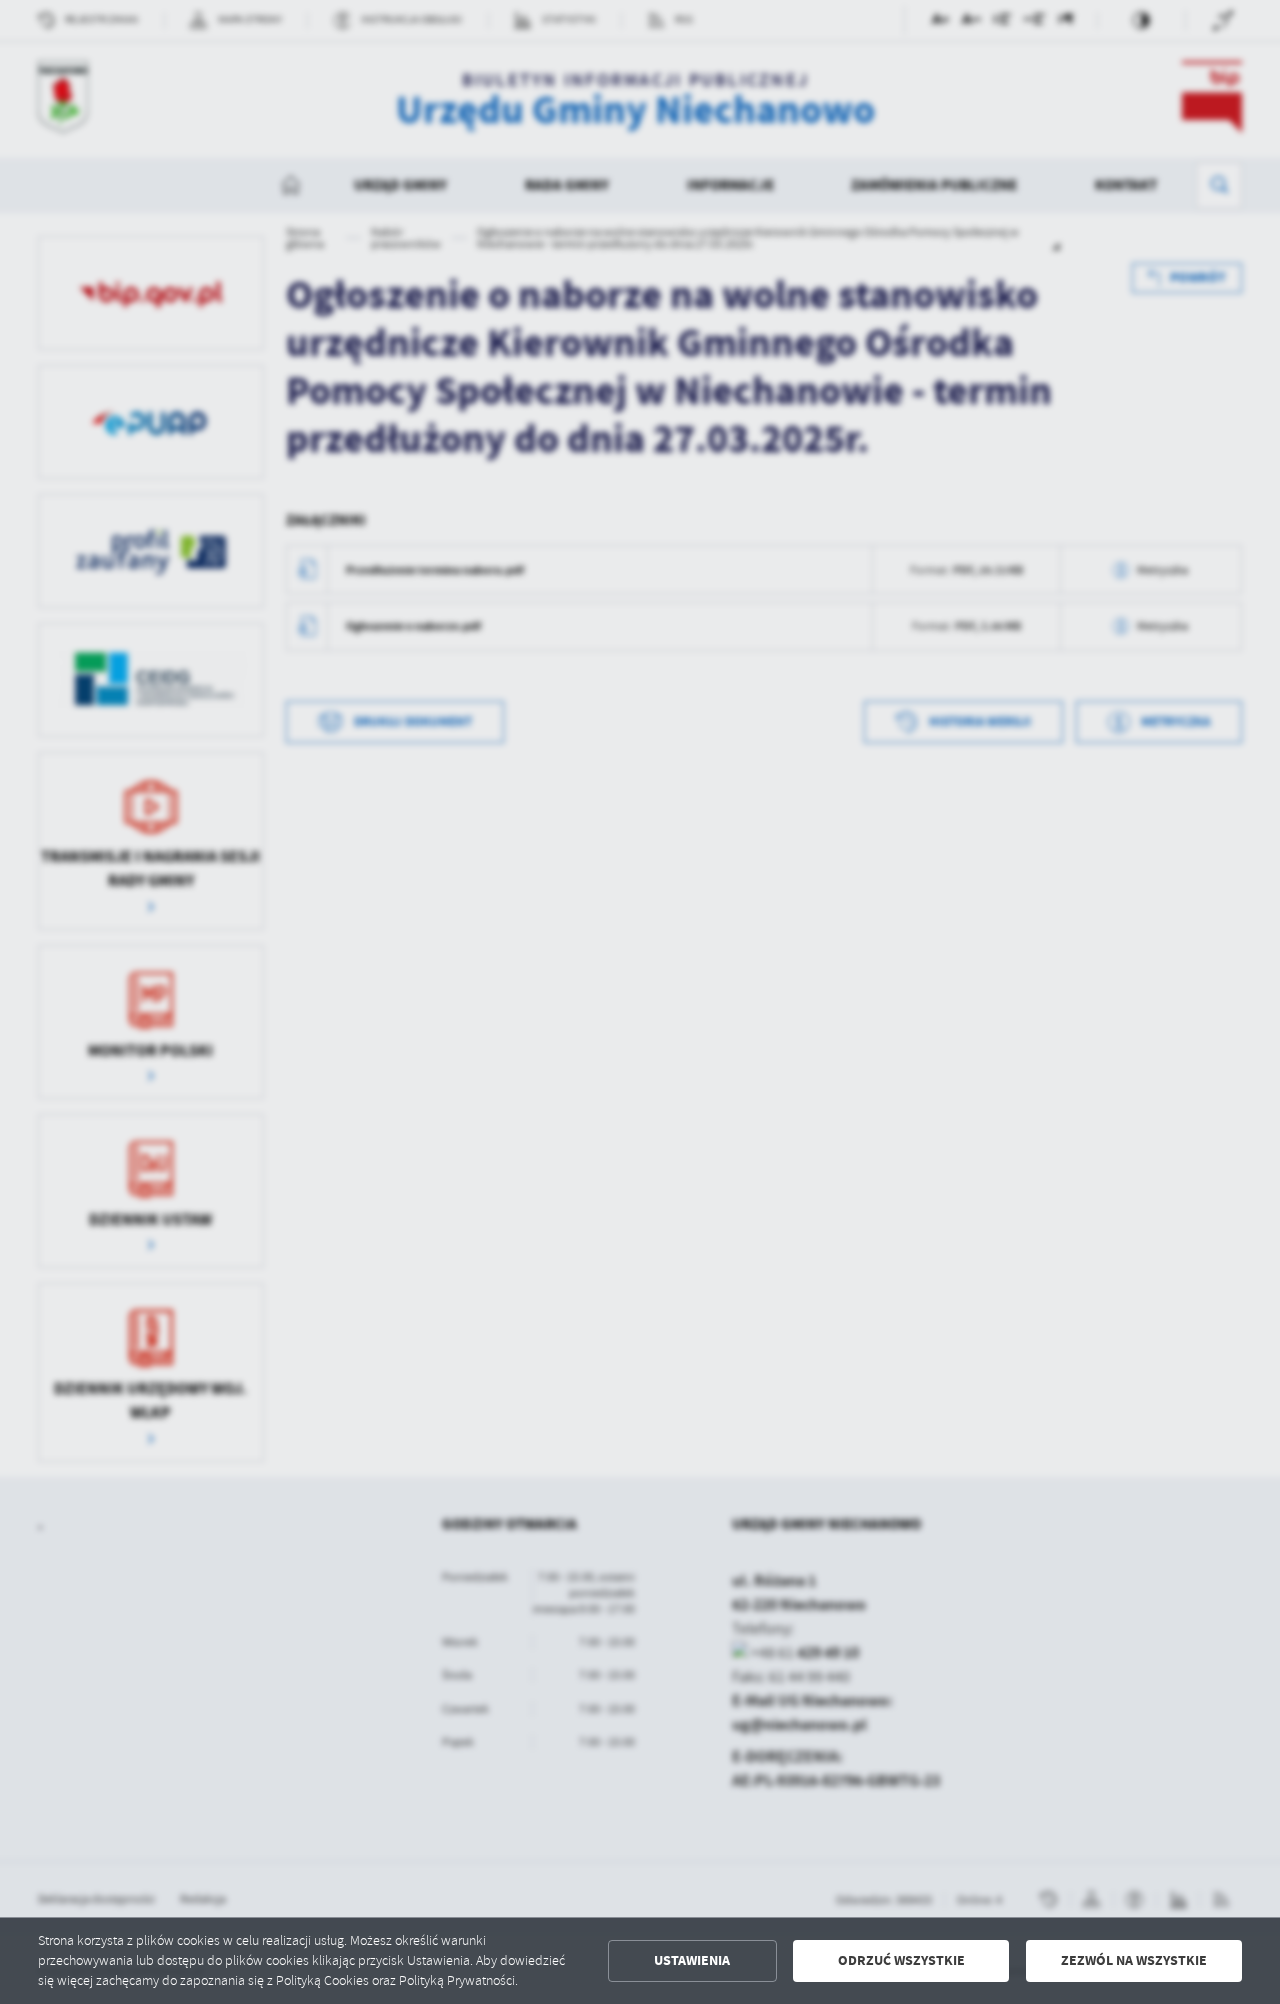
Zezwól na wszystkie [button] (1134, 1960)
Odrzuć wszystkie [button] (901, 1960)
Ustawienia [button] (692, 1960)
